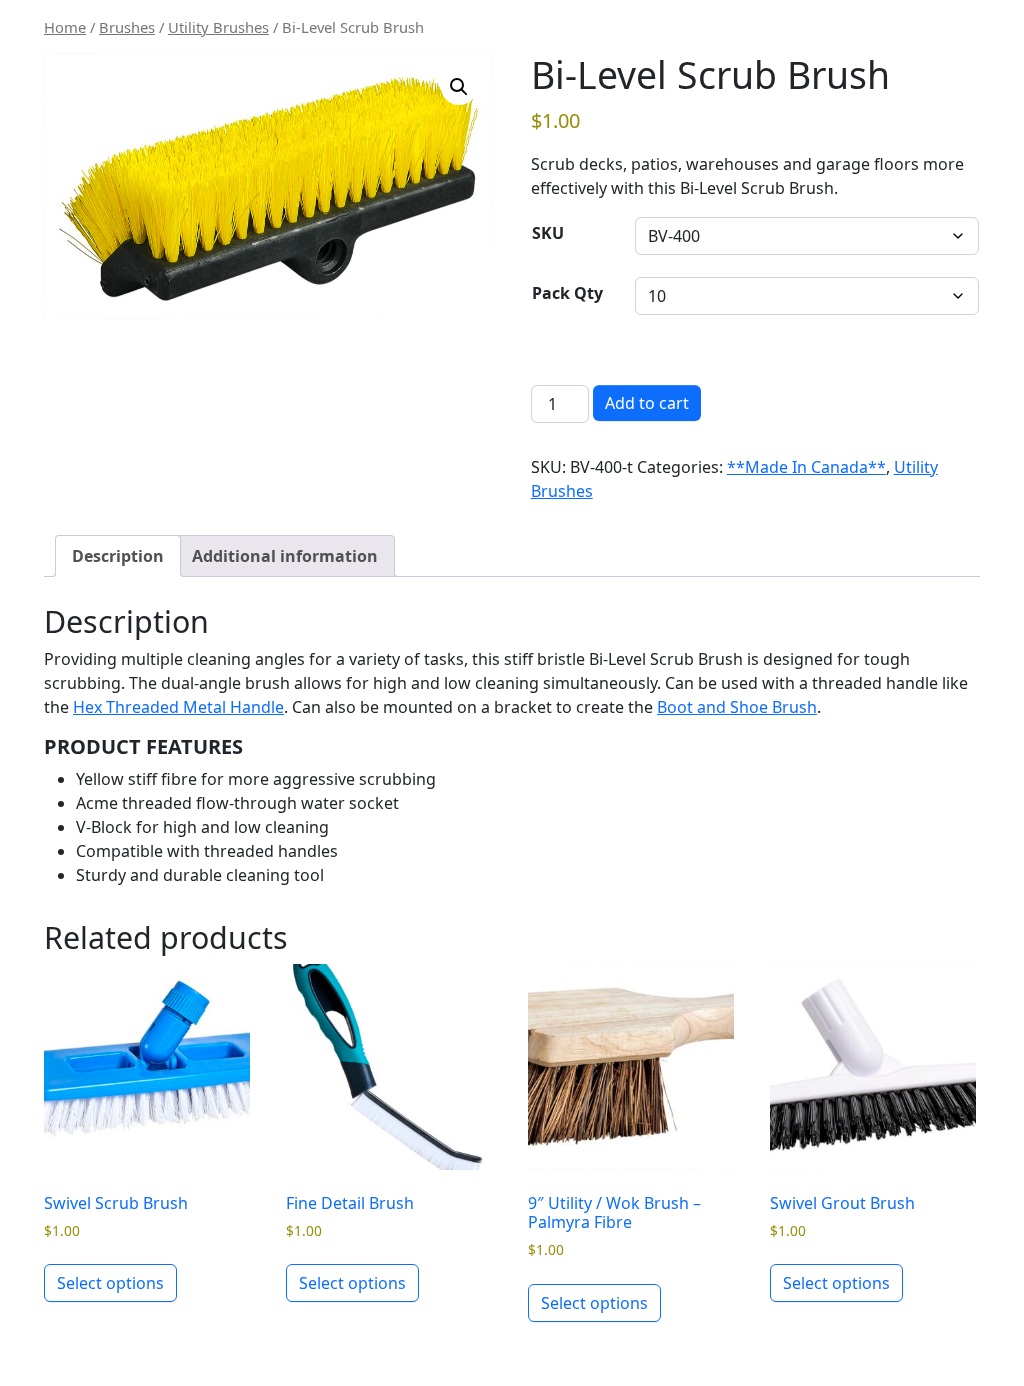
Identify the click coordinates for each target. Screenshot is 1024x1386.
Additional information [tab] (285, 556)
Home (65, 27)
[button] (459, 87)
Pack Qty (567, 293)
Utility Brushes (218, 27)
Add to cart (647, 403)
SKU (548, 233)
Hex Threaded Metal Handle (178, 707)
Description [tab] (118, 556)
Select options (110, 1283)
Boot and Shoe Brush (737, 707)
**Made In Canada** (806, 467)
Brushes (127, 27)
